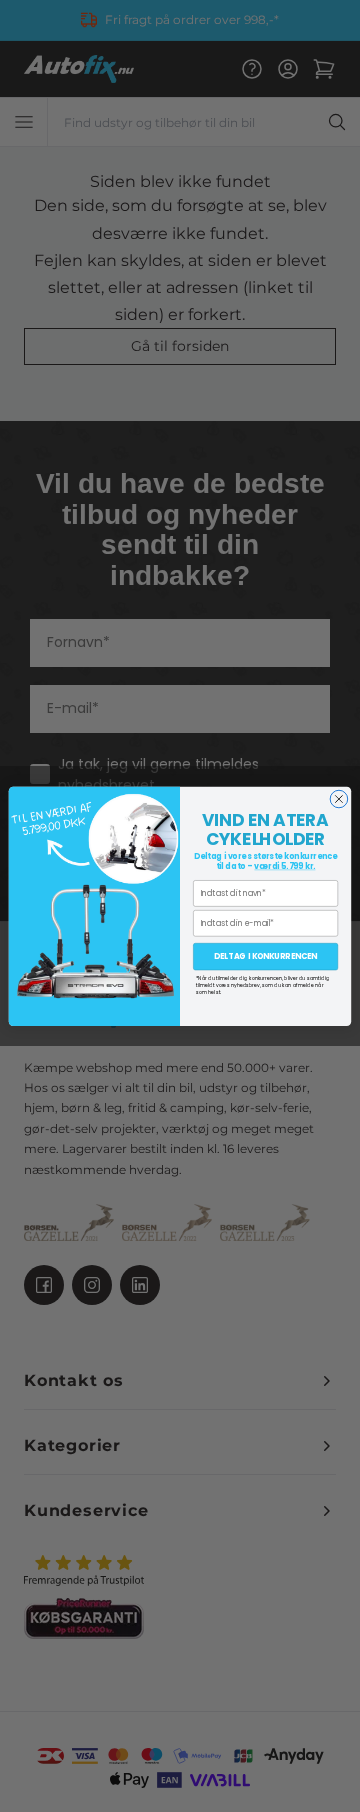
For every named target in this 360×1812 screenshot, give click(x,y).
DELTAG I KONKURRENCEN (265, 956)
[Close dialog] (339, 799)
